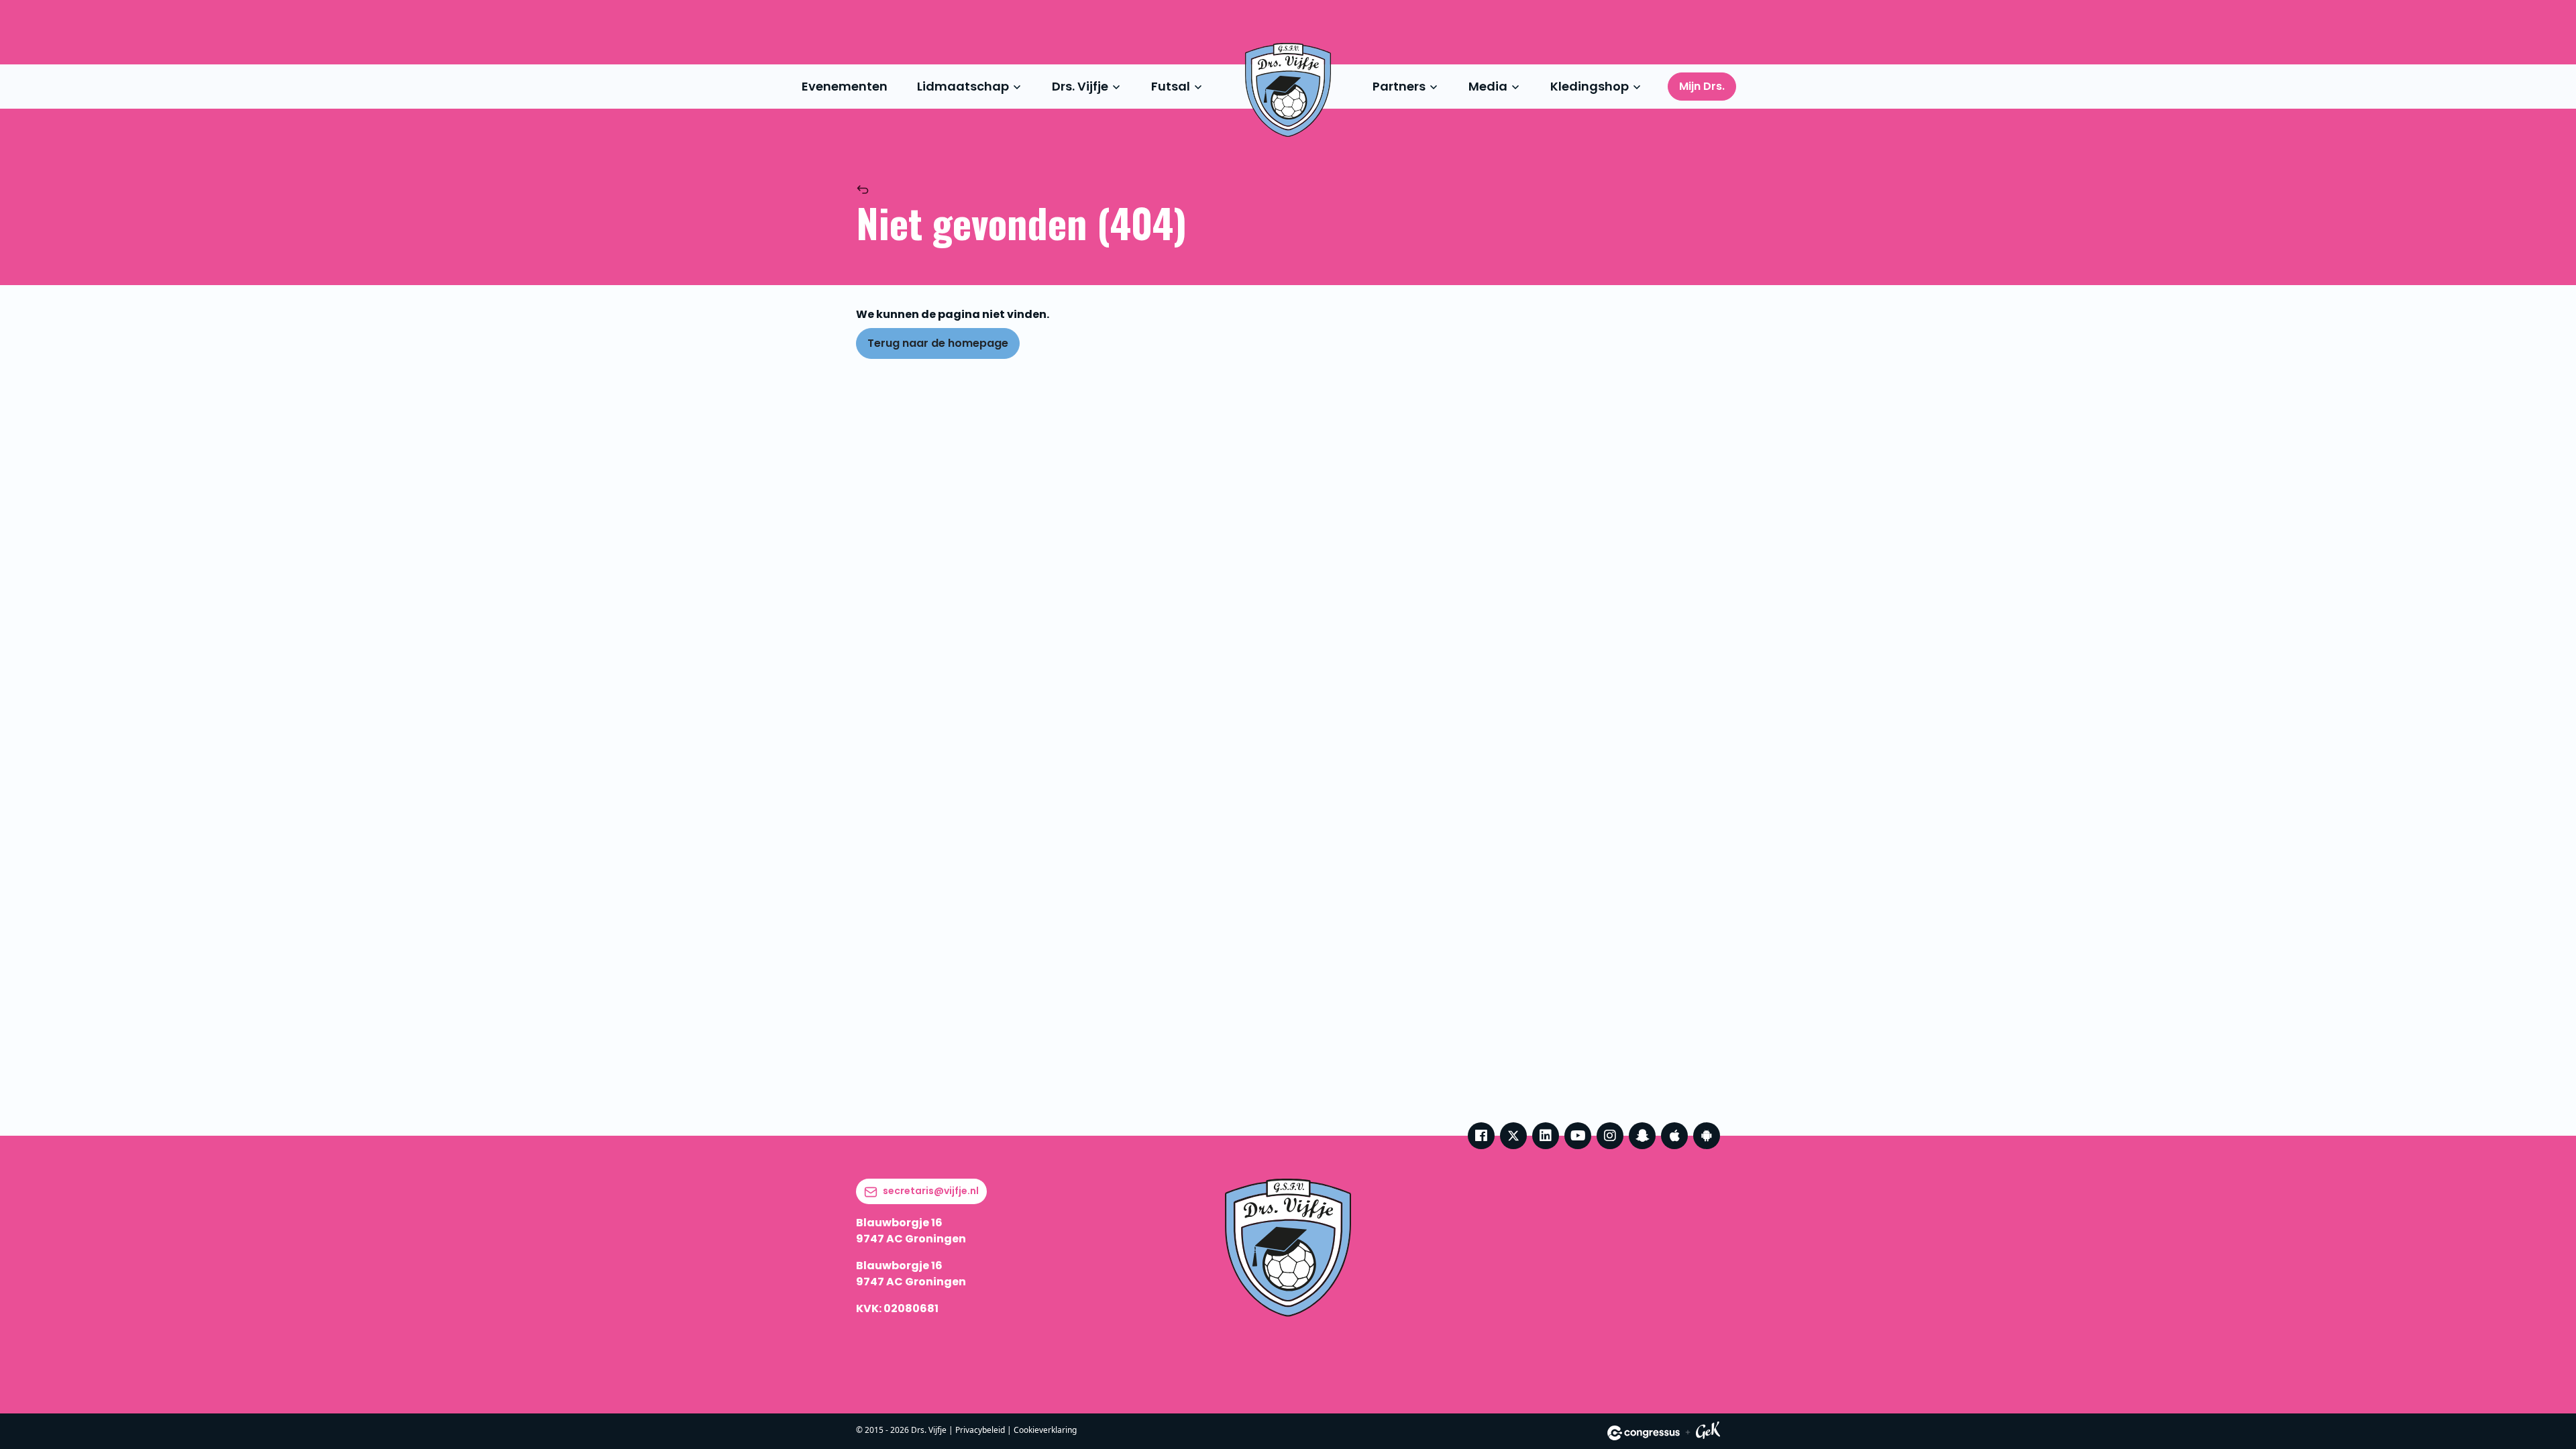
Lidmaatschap (963, 86)
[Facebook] (1481, 1136)
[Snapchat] (1642, 1136)
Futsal (1171, 86)
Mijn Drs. (1702, 86)
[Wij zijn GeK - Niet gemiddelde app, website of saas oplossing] (1708, 1433)
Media (1488, 86)
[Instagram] (1610, 1136)
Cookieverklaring (1045, 1430)
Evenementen (845, 86)
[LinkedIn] (1546, 1136)
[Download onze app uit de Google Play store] (1707, 1136)
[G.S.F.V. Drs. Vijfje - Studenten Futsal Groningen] (1288, 90)
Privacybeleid (980, 1430)
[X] (1513, 1136)
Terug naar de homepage (938, 343)
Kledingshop (1590, 86)
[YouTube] (1578, 1136)
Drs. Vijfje (1080, 86)
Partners (1399, 86)
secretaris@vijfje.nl (931, 1191)
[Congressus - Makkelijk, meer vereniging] (1644, 1433)
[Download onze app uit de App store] (1674, 1136)
